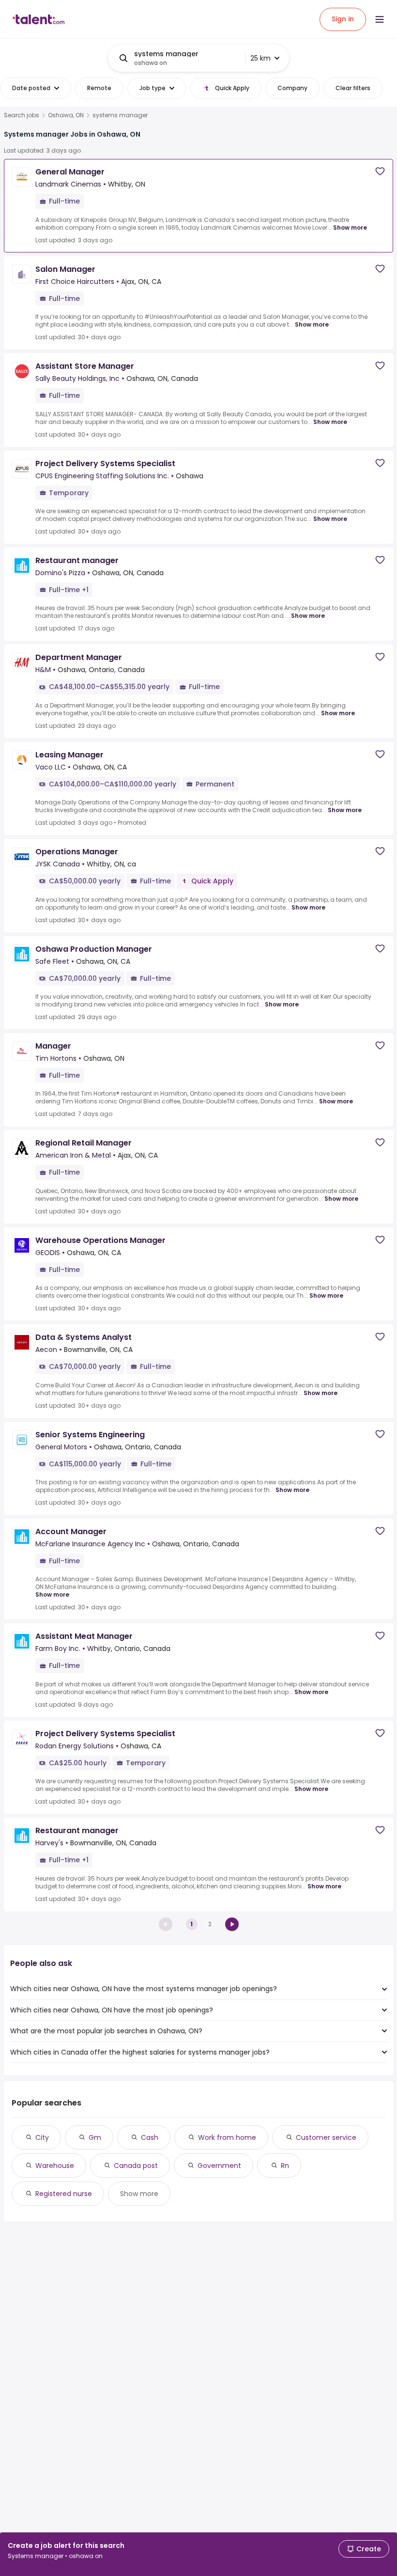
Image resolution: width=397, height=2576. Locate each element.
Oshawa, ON (66, 115)
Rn (285, 2166)
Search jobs (22, 115)
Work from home (227, 2137)
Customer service (326, 2137)
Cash (150, 2137)
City (42, 2137)
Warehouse (55, 2166)
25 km (260, 58)
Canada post (136, 2166)
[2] (232, 1924)
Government (219, 2166)
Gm (95, 2137)
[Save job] (380, 171)
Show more (350, 228)
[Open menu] (380, 19)
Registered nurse (64, 2194)
